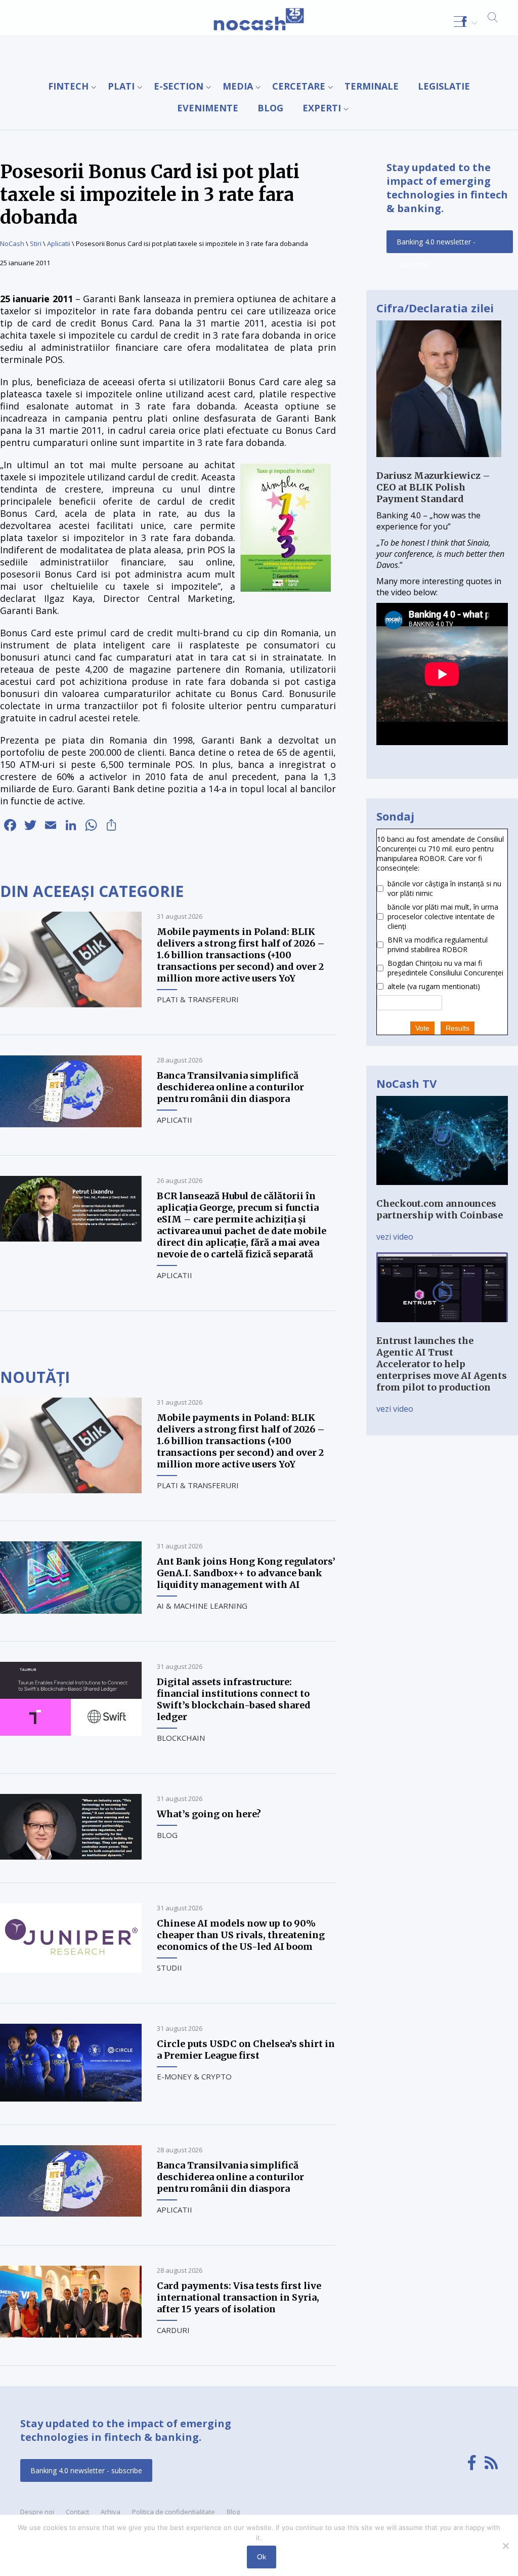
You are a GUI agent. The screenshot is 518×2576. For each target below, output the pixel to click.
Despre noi (37, 2512)
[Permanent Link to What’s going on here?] (71, 1857)
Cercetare (299, 86)
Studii (169, 1968)
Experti (322, 108)
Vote (422, 1028)
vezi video (395, 1237)
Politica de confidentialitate (174, 2512)
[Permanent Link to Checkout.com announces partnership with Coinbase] (442, 1192)
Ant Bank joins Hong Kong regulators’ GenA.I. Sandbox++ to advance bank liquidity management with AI (246, 1573)
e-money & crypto (194, 2076)
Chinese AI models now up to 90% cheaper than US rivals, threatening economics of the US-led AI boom (241, 1935)
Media (238, 86)
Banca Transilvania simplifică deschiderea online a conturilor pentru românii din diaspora (230, 1087)
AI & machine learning (202, 1606)
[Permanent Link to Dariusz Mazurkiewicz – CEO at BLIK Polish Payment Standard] (439, 464)
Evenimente (208, 108)
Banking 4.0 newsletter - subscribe (436, 245)
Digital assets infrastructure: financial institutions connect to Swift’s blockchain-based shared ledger (234, 1699)
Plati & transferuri (198, 999)
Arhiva (111, 2512)
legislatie (444, 86)
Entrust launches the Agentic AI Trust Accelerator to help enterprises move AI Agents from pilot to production (442, 1364)
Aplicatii (59, 243)
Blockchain (181, 1738)
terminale (372, 86)
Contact (77, 2512)
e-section (179, 86)
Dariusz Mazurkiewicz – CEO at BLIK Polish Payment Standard (433, 487)
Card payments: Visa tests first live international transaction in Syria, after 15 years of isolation (239, 2297)
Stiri (36, 243)
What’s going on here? (209, 1814)
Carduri (173, 2330)
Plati (121, 86)
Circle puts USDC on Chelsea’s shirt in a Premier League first (246, 2050)
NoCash (12, 243)
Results (458, 1028)
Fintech (68, 86)
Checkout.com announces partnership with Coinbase (440, 1209)
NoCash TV (406, 1083)
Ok (262, 2557)
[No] (505, 2546)
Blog (270, 108)
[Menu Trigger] (460, 22)
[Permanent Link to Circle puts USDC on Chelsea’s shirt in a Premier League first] (71, 2099)
